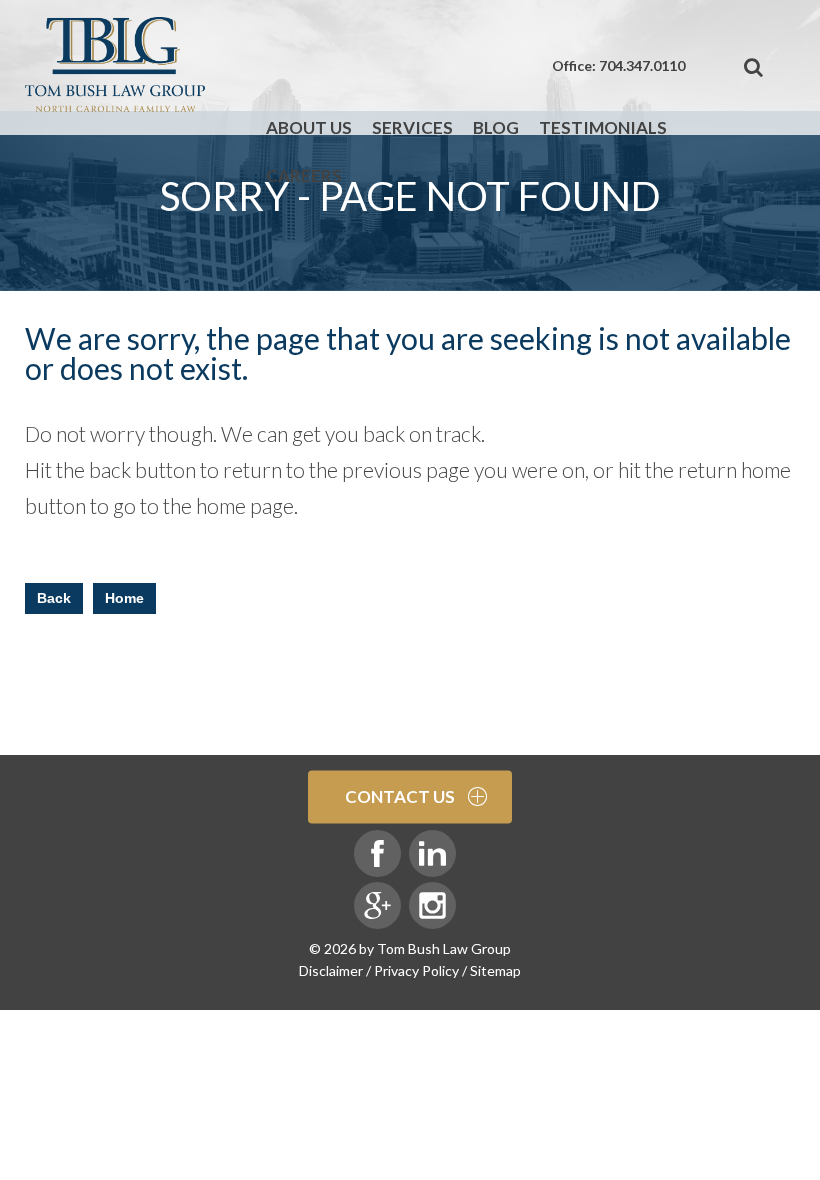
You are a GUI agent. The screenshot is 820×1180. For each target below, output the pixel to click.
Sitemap (495, 970)
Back (54, 598)
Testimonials (603, 127)
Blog (496, 127)
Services (412, 127)
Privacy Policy (416, 970)
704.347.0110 (642, 65)
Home (124, 598)
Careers (304, 175)
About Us (309, 127)
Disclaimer (331, 970)
